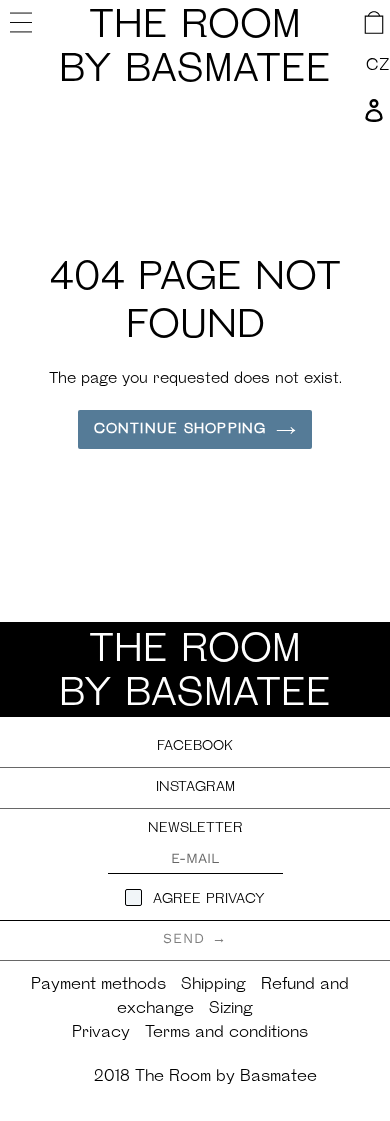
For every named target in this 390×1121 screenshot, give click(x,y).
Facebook (195, 746)
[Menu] (23, 22)
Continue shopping (180, 429)
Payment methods (98, 985)
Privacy (101, 1033)
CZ (378, 66)
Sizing (231, 1009)
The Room (195, 49)
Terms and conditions (226, 1033)
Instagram (195, 787)
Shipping (213, 985)
